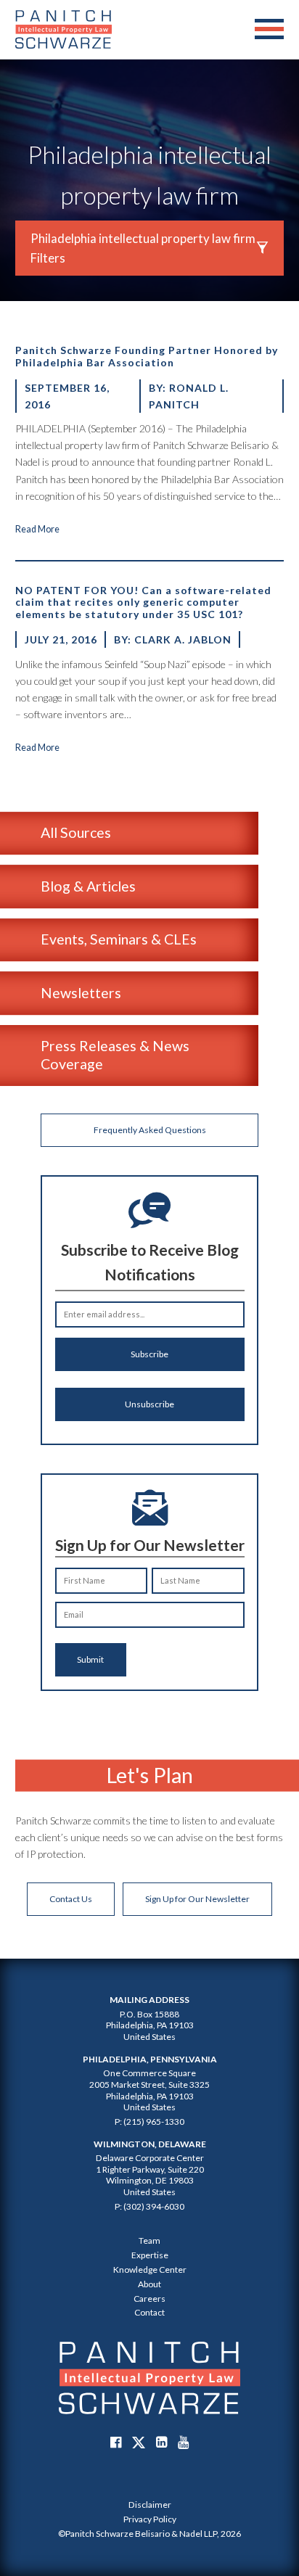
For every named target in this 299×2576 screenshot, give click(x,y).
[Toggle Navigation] (269, 30)
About (149, 2284)
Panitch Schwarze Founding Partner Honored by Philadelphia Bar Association (147, 356)
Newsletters (81, 993)
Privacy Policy (150, 2519)
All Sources (76, 832)
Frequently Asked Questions (150, 1130)
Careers (149, 2299)
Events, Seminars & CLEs (119, 939)
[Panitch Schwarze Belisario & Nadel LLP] (64, 29)
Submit (90, 1659)
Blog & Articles (88, 886)
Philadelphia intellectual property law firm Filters (143, 248)
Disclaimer (150, 2505)
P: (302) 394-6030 (149, 2206)
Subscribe (149, 1354)
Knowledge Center (150, 2270)
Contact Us (71, 1899)
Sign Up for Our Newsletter (197, 1899)
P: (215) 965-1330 (149, 2122)
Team (149, 2240)
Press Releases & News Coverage (115, 1054)
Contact (149, 2312)
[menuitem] (149, 2505)
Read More (37, 529)
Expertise (150, 2255)
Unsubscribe (149, 1404)
